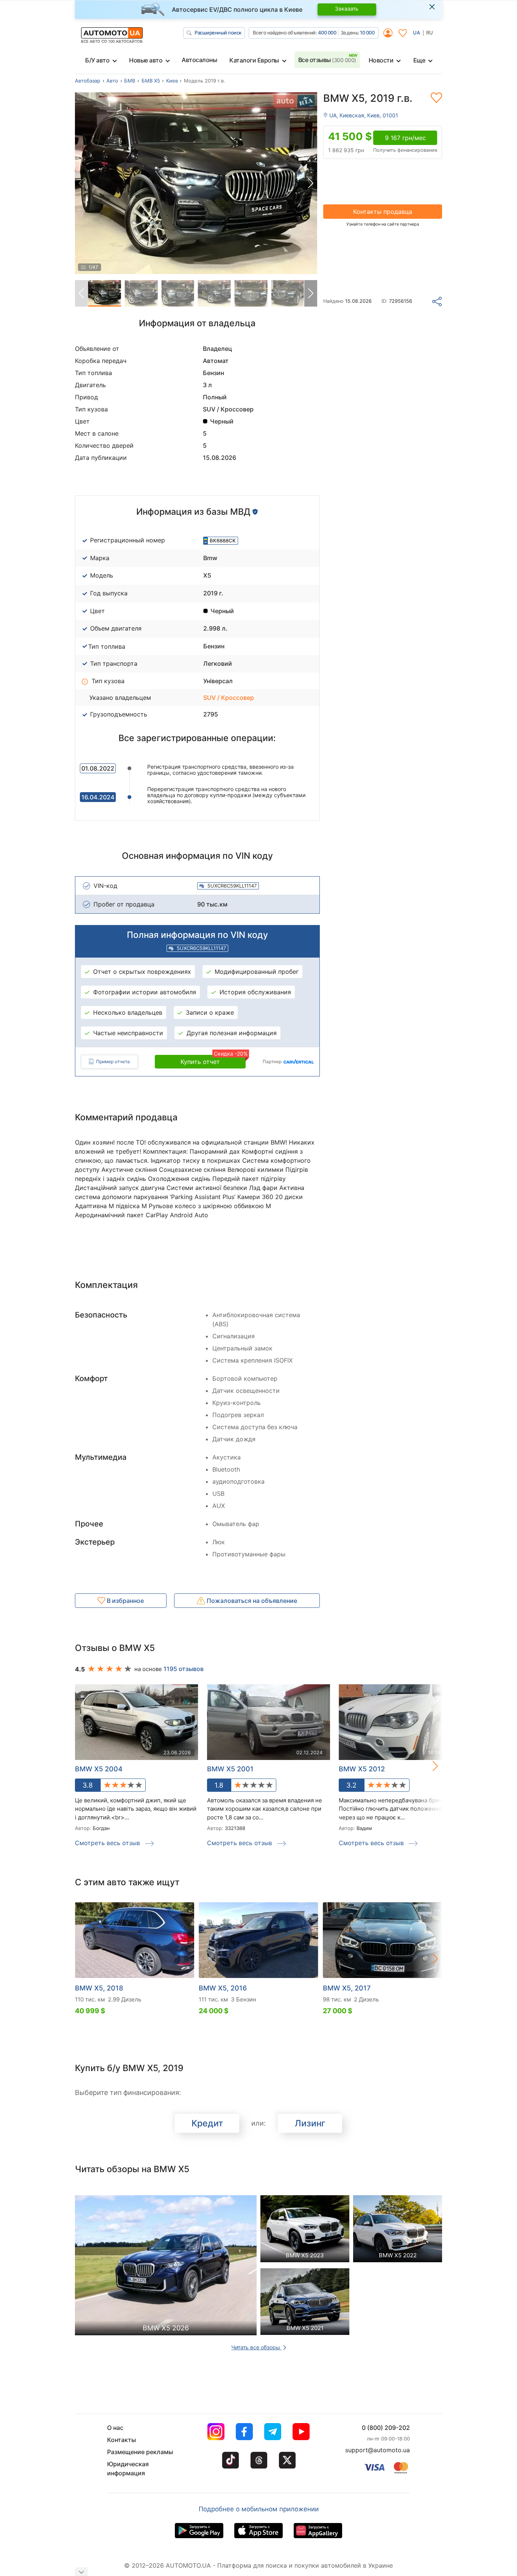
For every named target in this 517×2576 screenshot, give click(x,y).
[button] (311, 183)
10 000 (367, 33)
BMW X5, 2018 (99, 1988)
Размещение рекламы (140, 2452)
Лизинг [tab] (310, 2123)
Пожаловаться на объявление (251, 1601)
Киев (172, 81)
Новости (381, 60)
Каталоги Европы (254, 60)
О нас (115, 2428)
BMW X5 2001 (230, 1769)
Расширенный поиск (218, 33)
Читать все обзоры (256, 2347)
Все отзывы (327, 60)
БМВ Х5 (151, 81)
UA (417, 33)
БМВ (130, 81)
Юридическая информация (128, 2469)
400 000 (327, 33)
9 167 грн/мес (405, 138)
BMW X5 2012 (362, 1769)
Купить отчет (213, 1060)
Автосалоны (199, 60)
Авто (112, 81)
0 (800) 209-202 (386, 2428)
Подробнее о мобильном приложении (259, 2509)
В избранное (125, 1601)
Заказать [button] (347, 9)
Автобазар (88, 81)
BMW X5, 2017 (347, 1988)
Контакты (121, 2440)
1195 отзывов (184, 1669)
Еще (419, 60)
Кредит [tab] (207, 2123)
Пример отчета (113, 1061)
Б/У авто (97, 60)
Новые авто (146, 60)
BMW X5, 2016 (223, 1988)
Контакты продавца (383, 212)
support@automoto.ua (378, 2450)
